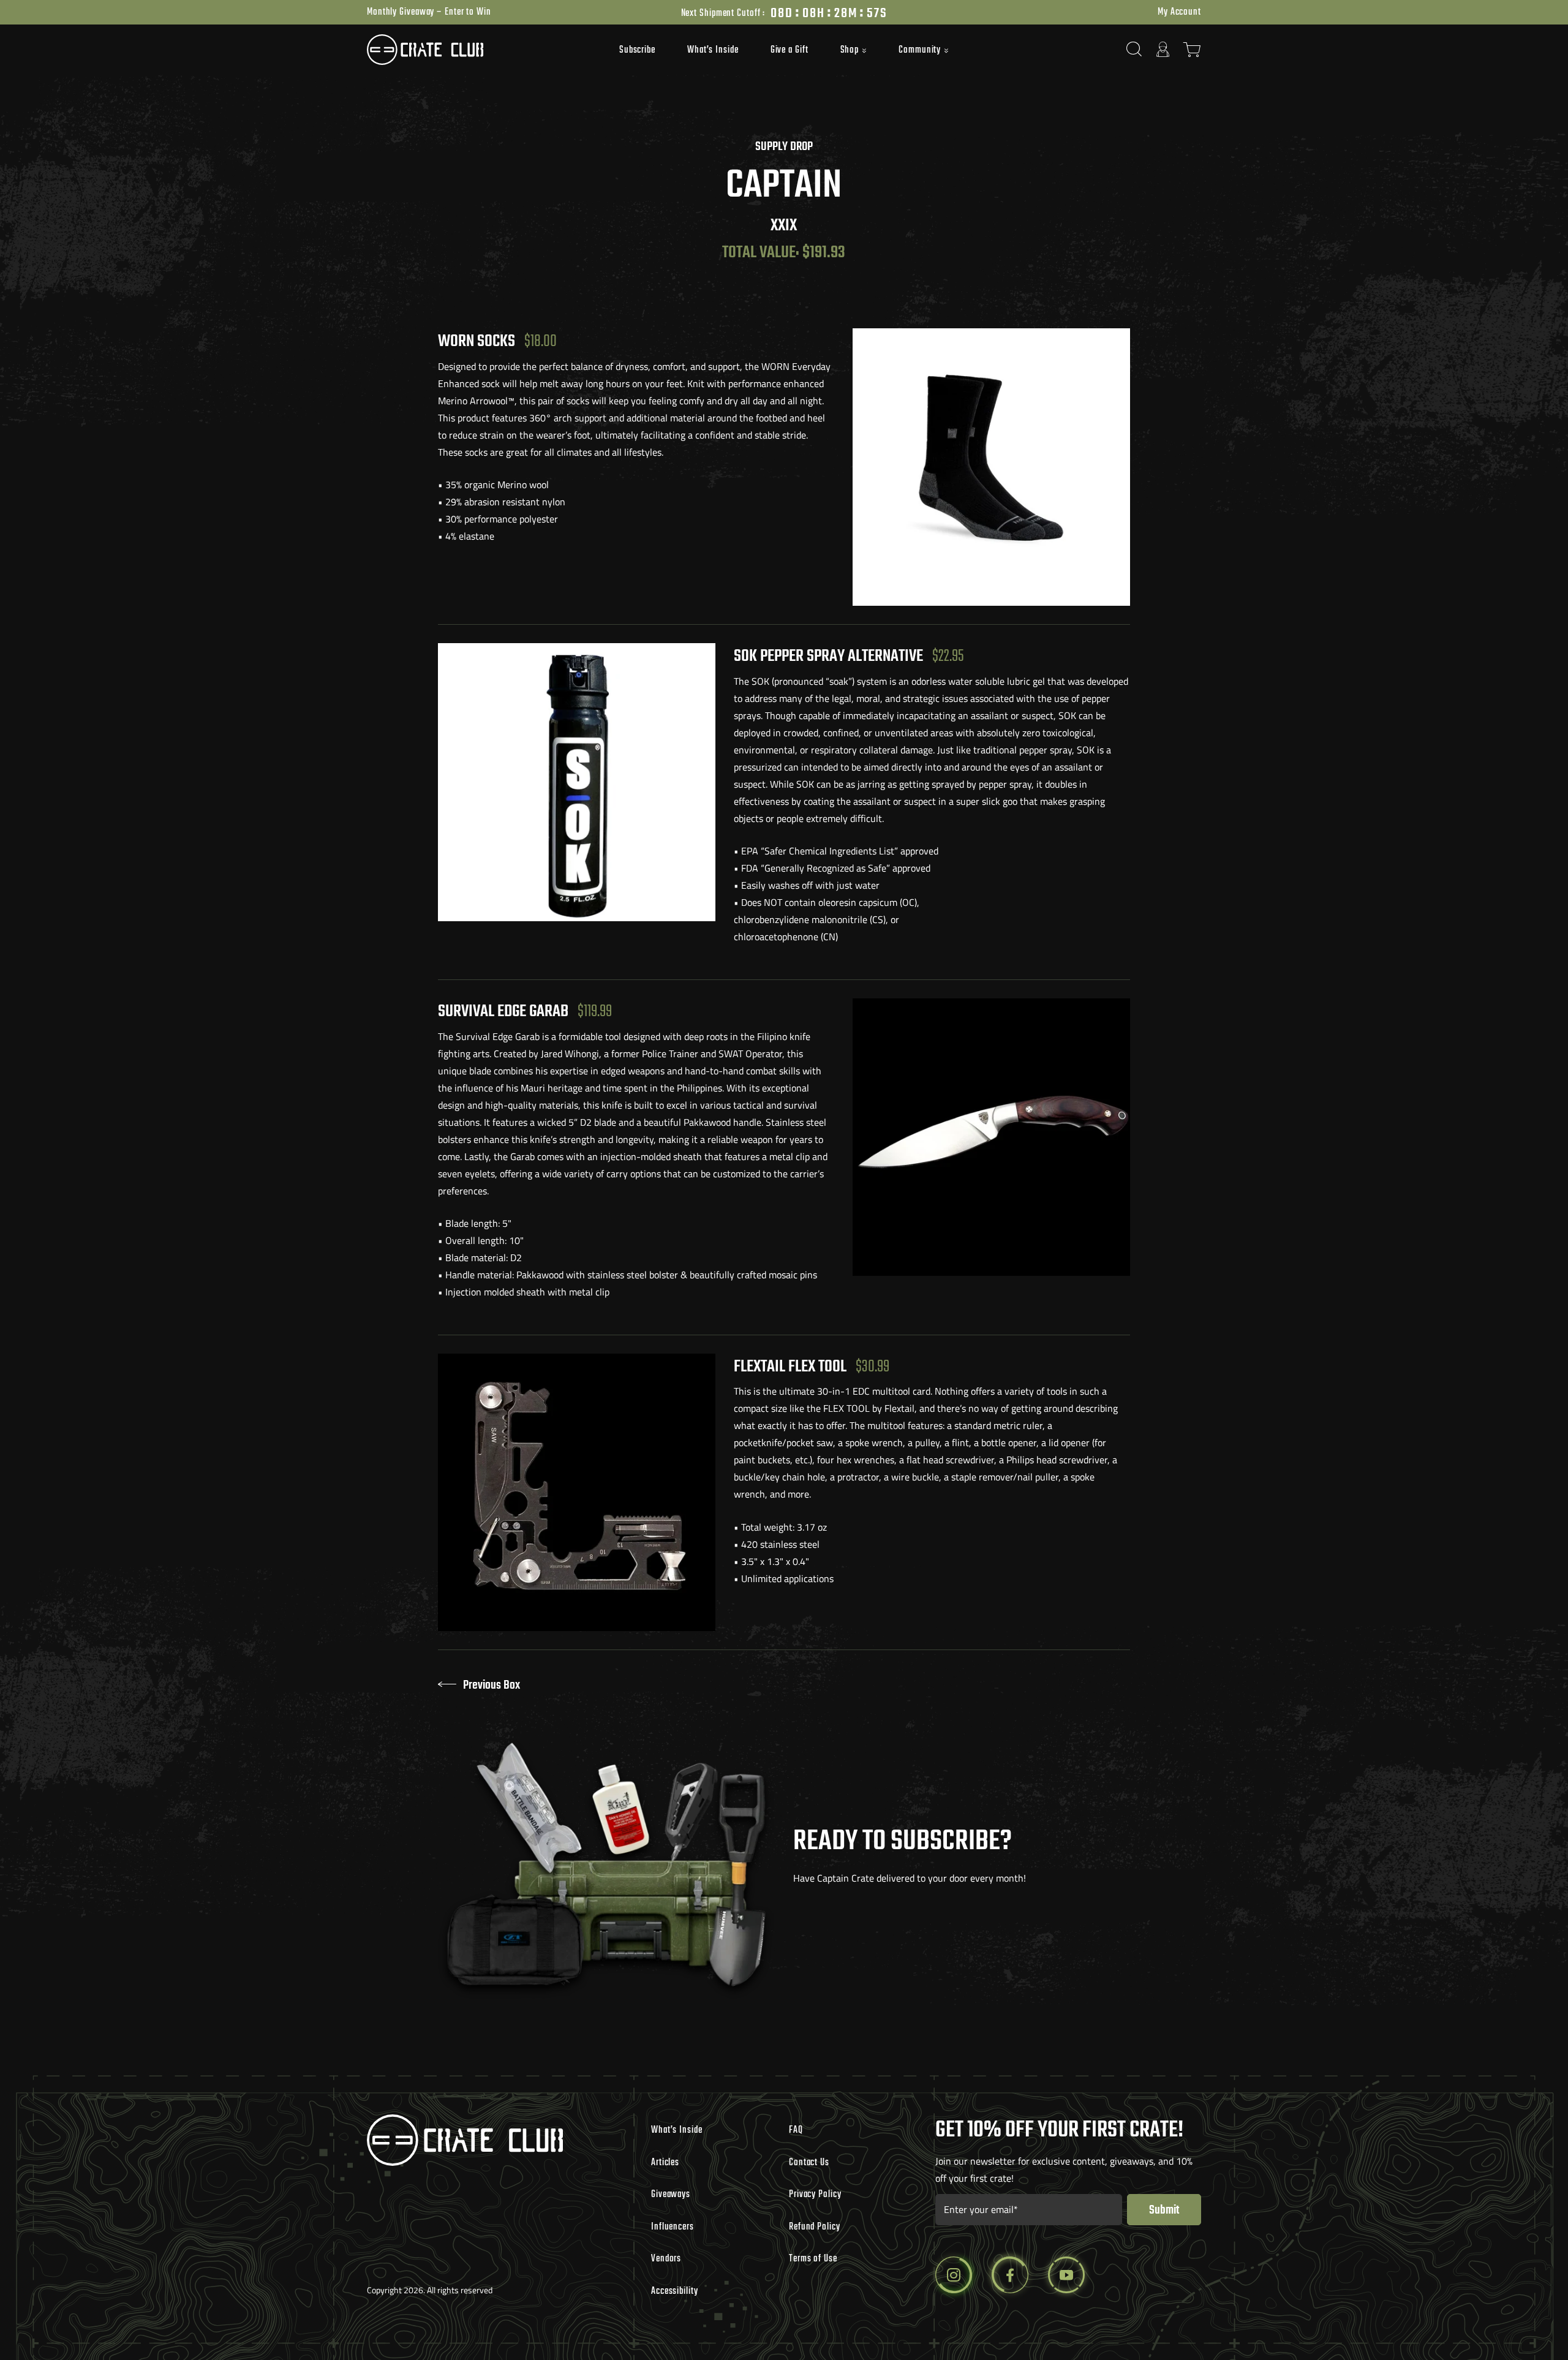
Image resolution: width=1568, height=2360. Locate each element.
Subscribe (637, 50)
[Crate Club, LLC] (471, 50)
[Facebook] (1010, 2275)
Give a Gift (790, 50)
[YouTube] (1066, 2275)
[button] (854, 51)
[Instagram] (954, 2275)
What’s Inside (713, 50)
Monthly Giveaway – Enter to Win (429, 12)
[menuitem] (637, 50)
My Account (1179, 12)
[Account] (1163, 49)
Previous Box (492, 1685)
